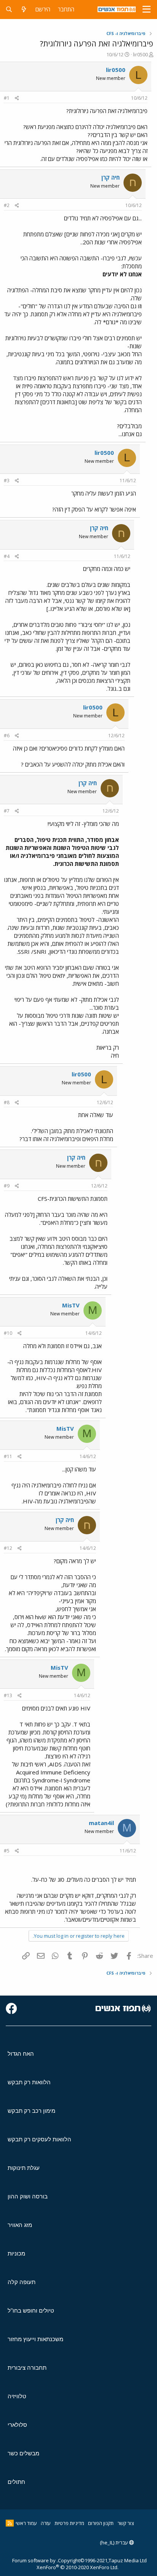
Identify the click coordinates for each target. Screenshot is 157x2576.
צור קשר (126, 2523)
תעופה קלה (22, 2282)
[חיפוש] (9, 9)
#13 (8, 1695)
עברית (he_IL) (115, 2543)
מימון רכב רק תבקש (31, 2111)
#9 (7, 1186)
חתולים (16, 2482)
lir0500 (140, 54)
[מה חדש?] (24, 9)
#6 (7, 736)
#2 (7, 205)
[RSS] (10, 2523)
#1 (7, 98)
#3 (7, 481)
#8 (7, 1102)
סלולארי (17, 2425)
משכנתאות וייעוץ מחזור (35, 2339)
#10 (8, 1333)
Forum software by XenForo (65, 2564)
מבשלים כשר (23, 2453)
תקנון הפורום (101, 2523)
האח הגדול (21, 2054)
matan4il (101, 1823)
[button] (147, 10)
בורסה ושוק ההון (28, 2196)
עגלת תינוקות (24, 2168)
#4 (7, 556)
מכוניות (16, 2253)
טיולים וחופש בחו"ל (31, 2311)
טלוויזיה (17, 2396)
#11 (8, 1456)
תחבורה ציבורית (27, 2368)
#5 (7, 1851)
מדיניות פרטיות (69, 2523)
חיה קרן (111, 177)
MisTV (71, 1305)
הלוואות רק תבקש (29, 2082)
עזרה (46, 2523)
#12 (8, 1548)
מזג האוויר (20, 2225)
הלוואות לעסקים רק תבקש (39, 2139)
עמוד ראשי (26, 2523)
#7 (7, 811)
